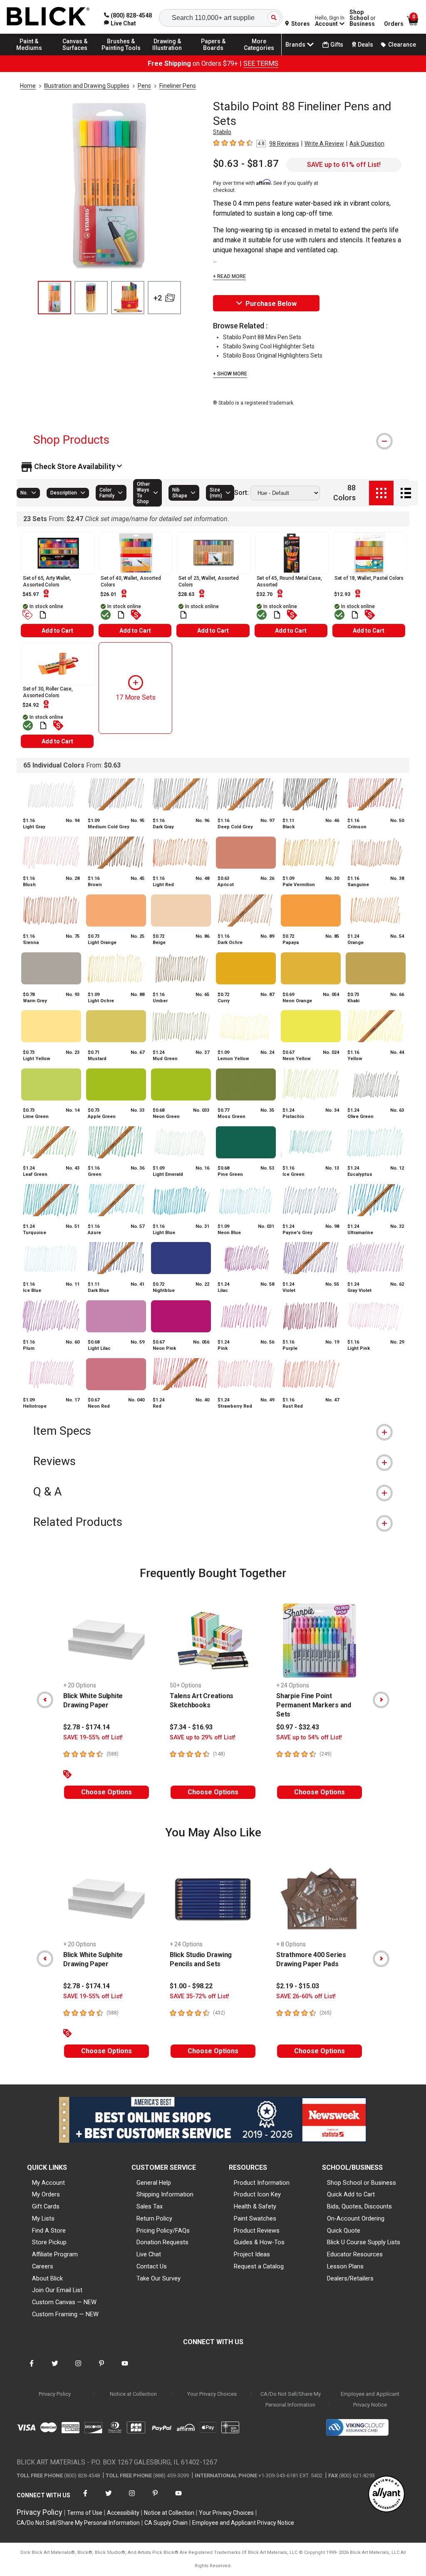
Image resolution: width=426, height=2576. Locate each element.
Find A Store (49, 2231)
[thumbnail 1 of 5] (54, 298)
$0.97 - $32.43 (298, 1727)
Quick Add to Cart (351, 2194)
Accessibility (123, 2513)
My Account (48, 2183)
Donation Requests (162, 2242)
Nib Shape (180, 493)
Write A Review (324, 144)
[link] (120, 23)
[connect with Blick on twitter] (55, 2369)
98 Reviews (284, 144)
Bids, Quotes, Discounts (359, 2206)
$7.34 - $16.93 (191, 1727)
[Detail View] (406, 493)
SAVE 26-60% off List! (306, 1996)
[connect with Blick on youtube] (125, 2369)
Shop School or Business (362, 2183)
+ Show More (230, 374)
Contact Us (152, 2266)
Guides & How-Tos (259, 2242)
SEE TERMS (261, 63)
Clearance (402, 45)
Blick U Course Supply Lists (364, 2242)
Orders (394, 24)
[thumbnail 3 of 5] (128, 298)
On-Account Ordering (356, 2218)
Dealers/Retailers (350, 2278)
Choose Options (106, 1792)
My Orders (46, 2194)
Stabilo (222, 132)
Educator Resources (355, 2254)
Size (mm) (216, 493)
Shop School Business (363, 18)
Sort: (241, 493)
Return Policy (154, 2218)
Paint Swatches (255, 2218)
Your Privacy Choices (212, 2394)
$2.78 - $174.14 (87, 1727)
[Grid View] (381, 493)
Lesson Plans (345, 2266)
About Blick (47, 2278)
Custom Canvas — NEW (64, 2302)
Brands (295, 45)
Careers (43, 2266)
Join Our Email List (57, 2290)
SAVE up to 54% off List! (309, 1738)
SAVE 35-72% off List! (199, 1996)
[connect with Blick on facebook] (32, 2369)
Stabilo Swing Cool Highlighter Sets (269, 346)
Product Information (262, 2183)
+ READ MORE (229, 276)
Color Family (107, 493)
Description (64, 493)
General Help (154, 2183)
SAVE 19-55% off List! (93, 1738)
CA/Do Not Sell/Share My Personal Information (291, 2399)
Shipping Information (165, 2194)
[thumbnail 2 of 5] (91, 298)
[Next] (381, 1700)
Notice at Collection (133, 2394)
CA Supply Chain (166, 2523)
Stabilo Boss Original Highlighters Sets (273, 355)
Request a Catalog (259, 2266)
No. (24, 493)
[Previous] (45, 1700)
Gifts (337, 45)
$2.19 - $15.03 (298, 1986)
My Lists (43, 2218)
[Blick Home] (48, 17)
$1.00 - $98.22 (191, 1986)
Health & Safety (255, 2206)
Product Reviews (257, 2231)
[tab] (213, 440)
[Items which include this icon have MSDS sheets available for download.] (43, 615)
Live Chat (149, 2254)
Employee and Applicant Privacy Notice (370, 2399)
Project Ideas (252, 2254)
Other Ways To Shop (143, 493)
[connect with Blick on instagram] (78, 2369)
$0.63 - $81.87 (246, 164)
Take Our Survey (159, 2278)
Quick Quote (344, 2231)
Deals (365, 45)
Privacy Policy (55, 2394)
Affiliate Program (55, 2254)
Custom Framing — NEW (65, 2314)
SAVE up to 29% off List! (203, 1738)
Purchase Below (271, 304)
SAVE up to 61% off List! (344, 165)
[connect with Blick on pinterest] (102, 2369)
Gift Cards (46, 2206)
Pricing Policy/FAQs (163, 2231)
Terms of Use (85, 2513)
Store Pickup (49, 2242)
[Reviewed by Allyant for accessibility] (386, 2495)
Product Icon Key (257, 2194)
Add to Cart (57, 631)
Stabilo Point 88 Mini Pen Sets (262, 337)
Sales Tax (150, 2206)
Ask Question (367, 144)
